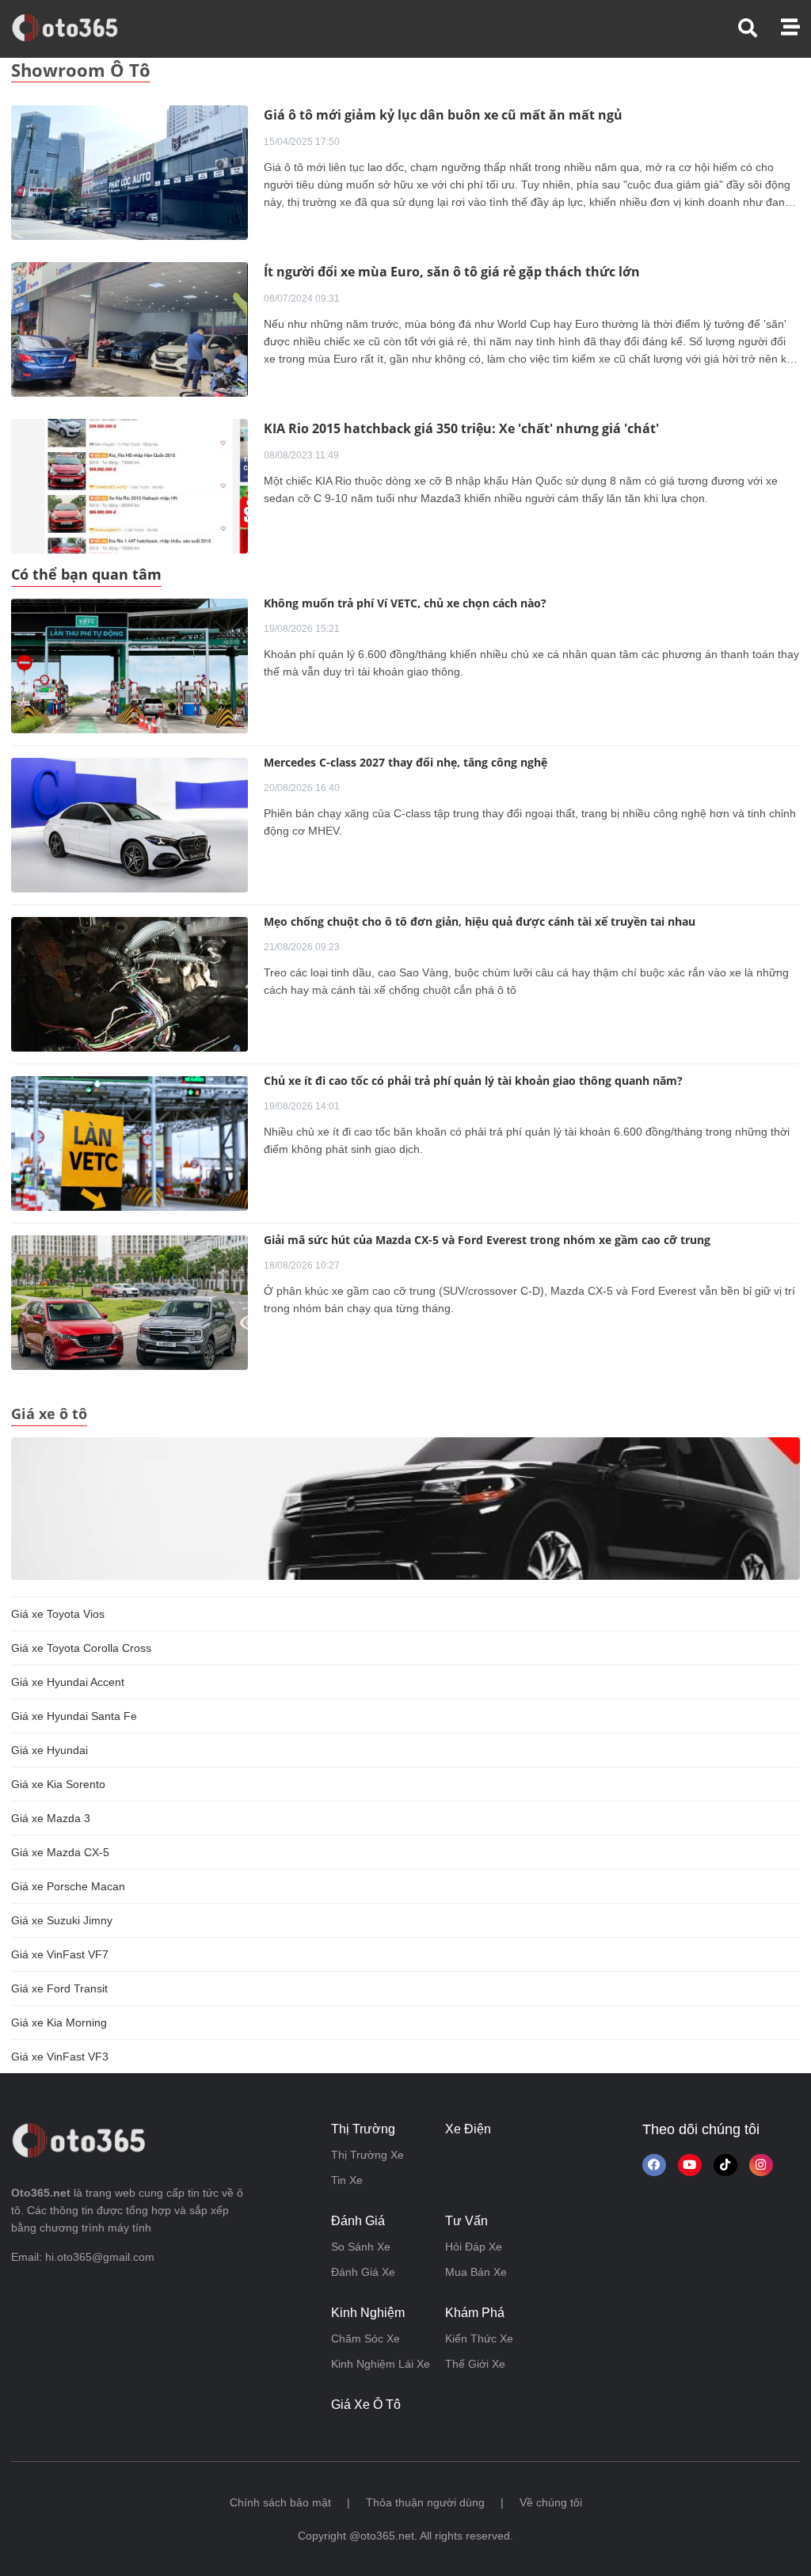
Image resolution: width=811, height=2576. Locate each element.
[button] (760, 28)
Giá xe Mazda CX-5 (60, 1852)
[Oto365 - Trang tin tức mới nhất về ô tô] (74, 28)
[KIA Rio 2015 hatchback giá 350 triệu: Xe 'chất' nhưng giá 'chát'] (129, 485)
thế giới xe (475, 2364)
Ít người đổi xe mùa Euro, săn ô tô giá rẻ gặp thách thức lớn (452, 272)
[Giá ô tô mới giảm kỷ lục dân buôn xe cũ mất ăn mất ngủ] (129, 172)
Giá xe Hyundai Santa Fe (74, 1716)
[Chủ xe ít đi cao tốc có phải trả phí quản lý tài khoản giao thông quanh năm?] (129, 1143)
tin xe (347, 2180)
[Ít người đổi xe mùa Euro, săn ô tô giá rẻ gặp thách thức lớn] (129, 329)
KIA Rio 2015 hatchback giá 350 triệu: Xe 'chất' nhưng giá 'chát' (461, 428)
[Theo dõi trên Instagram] (761, 2165)
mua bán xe (476, 2272)
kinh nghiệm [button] (368, 2313)
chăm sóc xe (366, 2338)
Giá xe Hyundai (49, 1750)
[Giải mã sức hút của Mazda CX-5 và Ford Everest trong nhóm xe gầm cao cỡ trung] (129, 1303)
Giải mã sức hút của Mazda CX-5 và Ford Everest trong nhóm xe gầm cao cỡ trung (487, 1240)
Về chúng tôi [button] (551, 2502)
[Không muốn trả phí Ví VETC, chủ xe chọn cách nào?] (129, 666)
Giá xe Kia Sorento (58, 1784)
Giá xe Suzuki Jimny (62, 1920)
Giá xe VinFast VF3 (60, 2057)
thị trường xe (367, 2155)
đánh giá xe (363, 2272)
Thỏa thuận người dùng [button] (425, 2502)
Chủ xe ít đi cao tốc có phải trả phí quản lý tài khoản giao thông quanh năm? (473, 1081)
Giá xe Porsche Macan (68, 1886)
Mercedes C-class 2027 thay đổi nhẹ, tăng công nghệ (405, 762)
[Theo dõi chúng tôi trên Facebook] (654, 2165)
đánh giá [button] (358, 2221)
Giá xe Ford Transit (59, 1988)
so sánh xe (361, 2247)
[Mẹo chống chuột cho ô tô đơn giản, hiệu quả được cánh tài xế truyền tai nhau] (129, 984)
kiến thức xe (479, 2338)
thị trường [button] (363, 2129)
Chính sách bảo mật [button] (280, 2502)
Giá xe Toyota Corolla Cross (81, 1648)
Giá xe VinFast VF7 (60, 1954)
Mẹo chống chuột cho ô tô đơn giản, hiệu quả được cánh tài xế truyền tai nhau (480, 921)
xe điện (468, 2129)
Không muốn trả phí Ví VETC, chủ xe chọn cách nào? (405, 603)
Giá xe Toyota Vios (58, 1614)
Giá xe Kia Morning (59, 2022)
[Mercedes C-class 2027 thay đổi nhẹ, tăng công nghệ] (129, 825)
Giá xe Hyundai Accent (68, 1682)
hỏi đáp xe (474, 2247)
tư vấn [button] (466, 2221)
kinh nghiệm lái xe (381, 2364)
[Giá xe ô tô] (405, 1508)
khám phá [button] (475, 2313)
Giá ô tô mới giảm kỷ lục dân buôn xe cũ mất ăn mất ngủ (443, 115)
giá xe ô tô (366, 2405)
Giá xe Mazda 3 (51, 1818)
